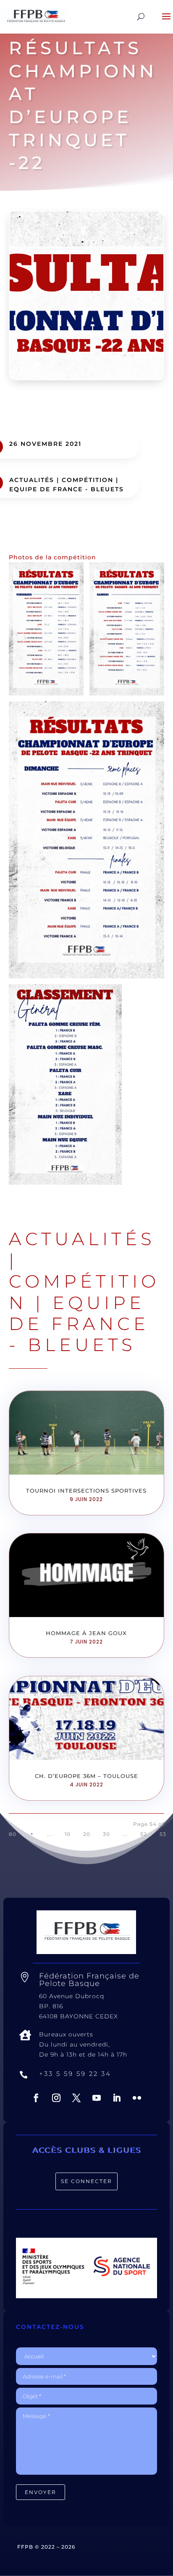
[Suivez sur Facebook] (36, 2098)
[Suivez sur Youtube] (97, 2098)
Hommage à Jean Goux (86, 1633)
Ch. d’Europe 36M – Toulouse (86, 1776)
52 (144, 1834)
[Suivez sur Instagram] (56, 2098)
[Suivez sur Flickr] (137, 2098)
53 (163, 1834)
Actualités (32, 480)
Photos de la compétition (52, 557)
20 (87, 1834)
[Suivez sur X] (76, 2098)
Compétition (88, 480)
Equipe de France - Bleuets (67, 489)
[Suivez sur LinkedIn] (117, 2098)
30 (106, 1834)
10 (68, 1834)
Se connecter (86, 2181)
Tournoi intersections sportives (86, 1491)
